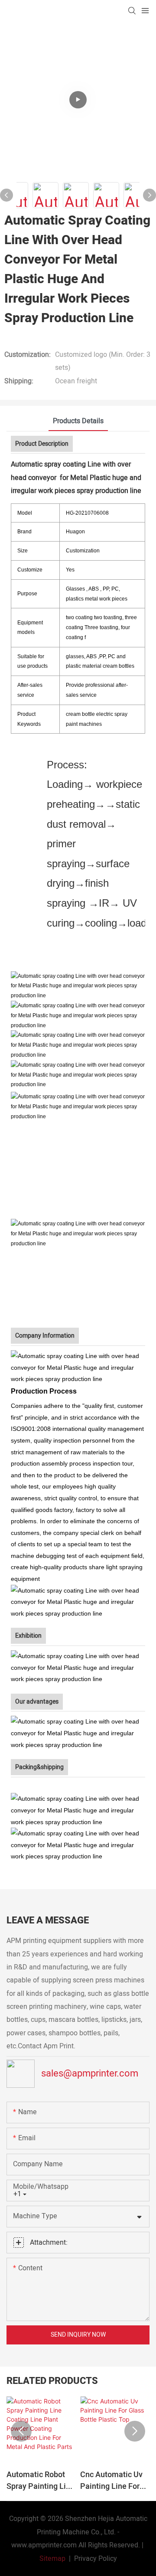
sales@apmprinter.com (90, 2073)
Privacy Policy (96, 2559)
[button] (21, 2431)
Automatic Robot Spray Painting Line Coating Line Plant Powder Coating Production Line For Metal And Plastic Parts (41, 2481)
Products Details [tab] (78, 421)
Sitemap (52, 2559)
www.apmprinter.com (44, 2545)
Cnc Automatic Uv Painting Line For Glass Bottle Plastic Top (114, 2481)
